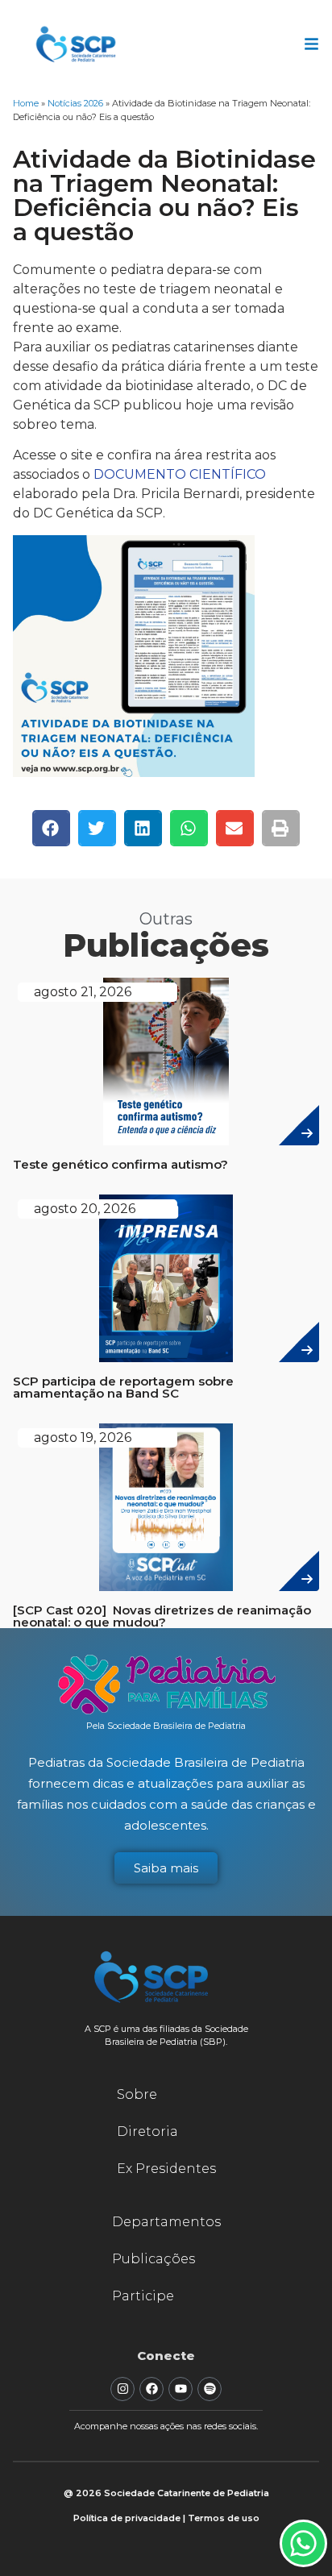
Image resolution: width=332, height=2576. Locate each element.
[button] (51, 828)
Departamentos (166, 2222)
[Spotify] (210, 2389)
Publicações (154, 2259)
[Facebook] (151, 2389)
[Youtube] (181, 2389)
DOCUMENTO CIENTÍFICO (180, 474)
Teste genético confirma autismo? (120, 1164)
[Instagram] (122, 2389)
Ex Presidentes (166, 2169)
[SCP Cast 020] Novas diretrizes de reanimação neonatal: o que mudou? (162, 1616)
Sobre (137, 2094)
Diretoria (147, 2131)
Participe (143, 2296)
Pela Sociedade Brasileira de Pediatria (166, 1726)
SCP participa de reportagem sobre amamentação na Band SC (123, 1387)
